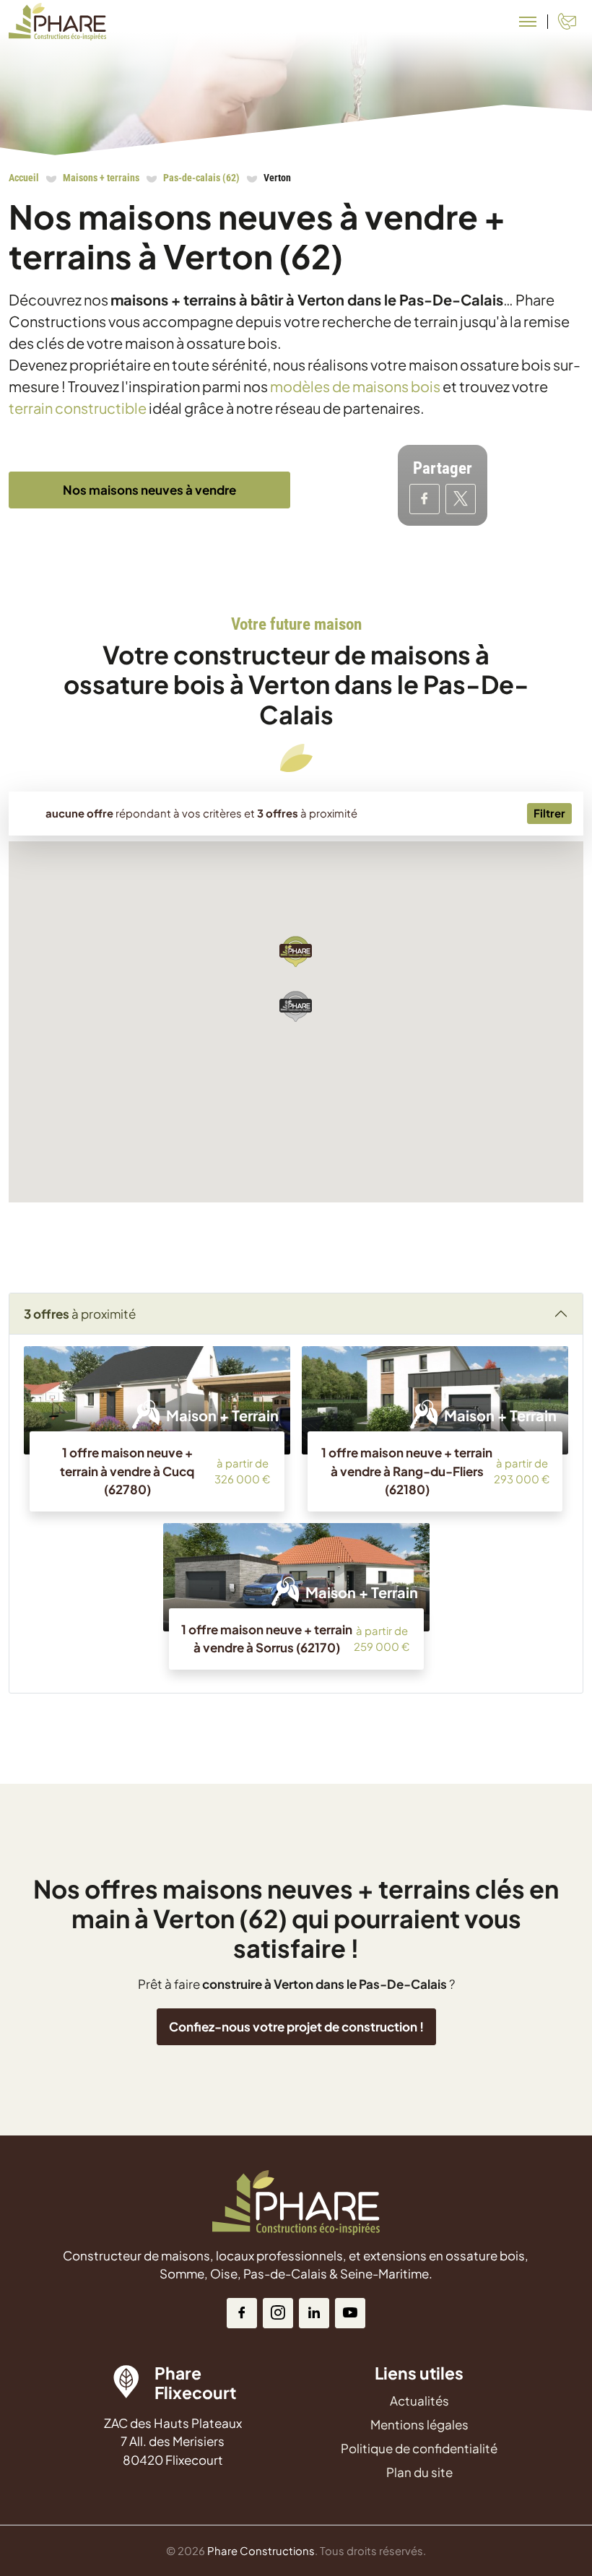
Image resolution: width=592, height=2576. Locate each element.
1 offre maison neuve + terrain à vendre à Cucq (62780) (127, 1471)
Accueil (24, 178)
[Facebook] (242, 2313)
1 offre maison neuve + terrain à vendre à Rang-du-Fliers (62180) (407, 1471)
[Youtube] (350, 2313)
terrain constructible (78, 408)
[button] (296, 951)
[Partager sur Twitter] (461, 499)
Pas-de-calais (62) (201, 178)
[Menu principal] (528, 22)
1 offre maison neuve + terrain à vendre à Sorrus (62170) (267, 1639)
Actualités (419, 2401)
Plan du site (419, 2472)
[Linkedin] (314, 2313)
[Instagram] (278, 2313)
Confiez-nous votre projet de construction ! (296, 2026)
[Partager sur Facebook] (425, 499)
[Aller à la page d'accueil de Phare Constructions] (57, 22)
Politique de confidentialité (419, 2448)
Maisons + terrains (101, 178)
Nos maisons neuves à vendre (149, 490)
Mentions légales (419, 2424)
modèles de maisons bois (355, 386)
